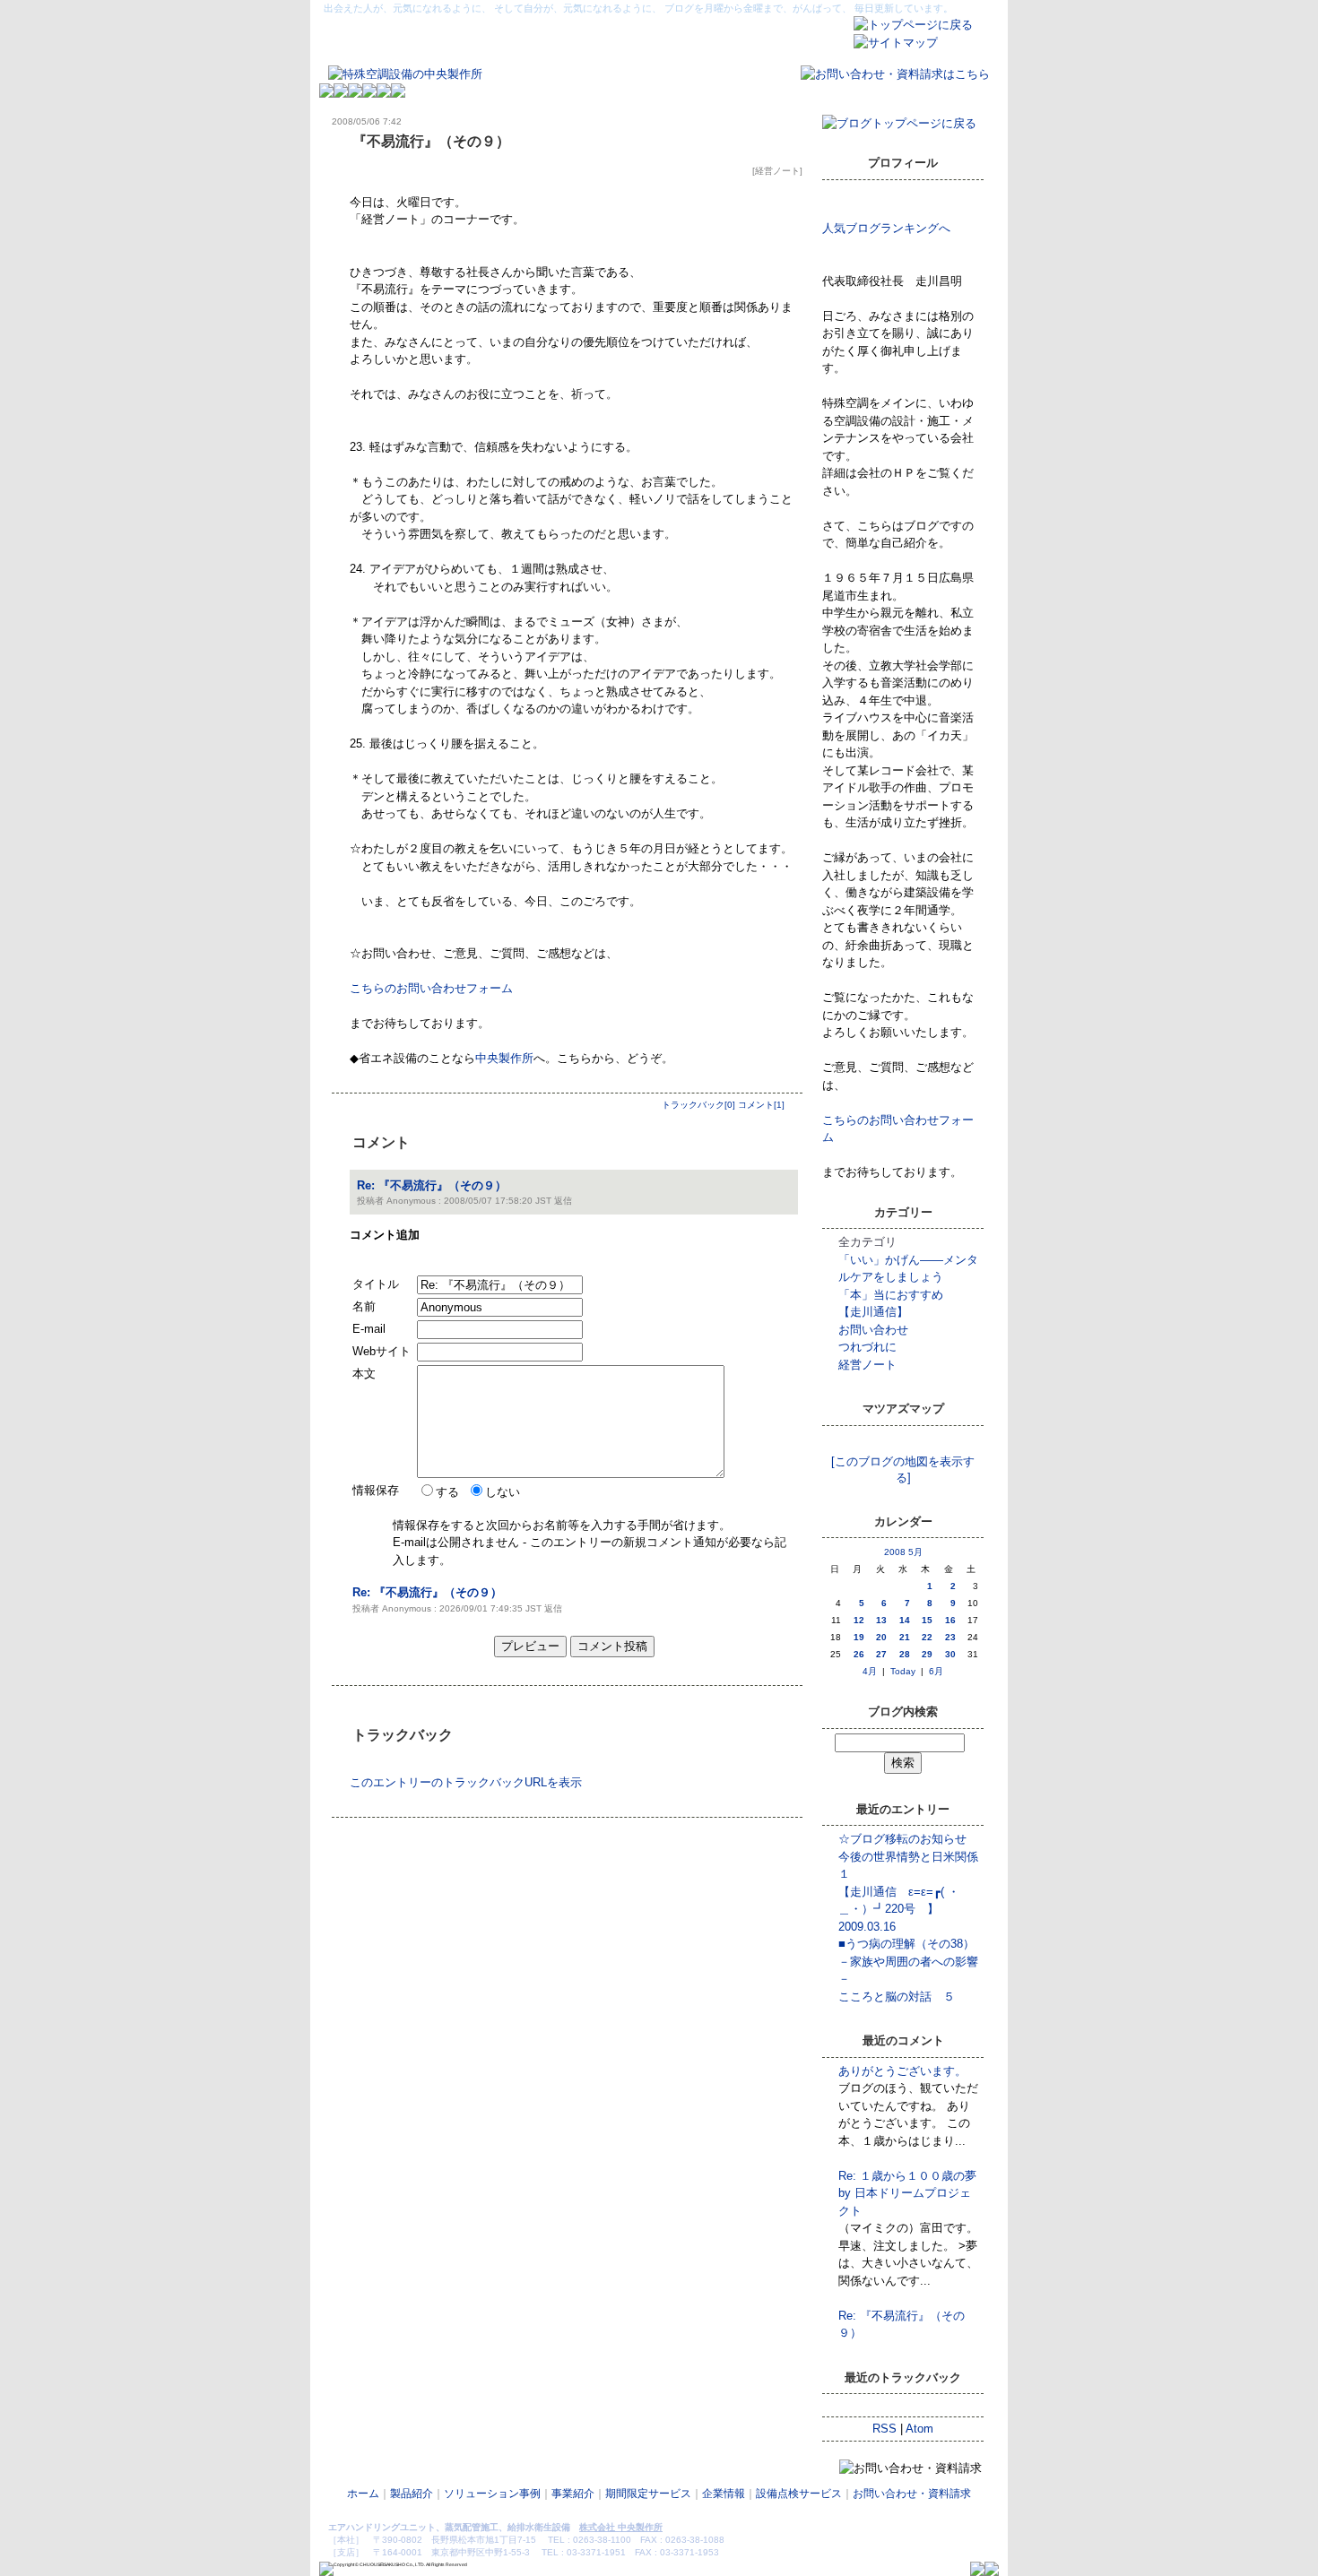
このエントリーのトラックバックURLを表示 (466, 1782)
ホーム (363, 2494)
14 (905, 1620)
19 (859, 1637)
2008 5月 (903, 1552)
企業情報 (724, 2494)
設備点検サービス (799, 2494)
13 (881, 1620)
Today (903, 1671)
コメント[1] (761, 1105)
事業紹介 (573, 2494)
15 (927, 1620)
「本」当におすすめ (891, 1295)
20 (881, 1637)
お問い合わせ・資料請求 (912, 2494)
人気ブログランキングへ (886, 228)
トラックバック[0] (698, 1105)
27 (881, 1654)
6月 (936, 1671)
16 (950, 1620)
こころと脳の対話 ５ (897, 1997)
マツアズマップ (903, 1442)
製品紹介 (412, 2494)
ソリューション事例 (492, 2494)
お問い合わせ (873, 1330)
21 (905, 1637)
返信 (563, 1201)
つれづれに (867, 1347)
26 (859, 1654)
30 (950, 1654)
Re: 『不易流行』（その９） (432, 1185)
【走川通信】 (873, 1312)
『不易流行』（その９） (431, 141)
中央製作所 (504, 1058)
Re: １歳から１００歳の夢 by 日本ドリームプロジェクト (913, 2193)
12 (859, 1620)
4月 (870, 1671)
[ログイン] (980, 2507)
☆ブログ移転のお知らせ (902, 1839)
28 (905, 1654)
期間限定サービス (648, 2494)
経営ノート (777, 171)
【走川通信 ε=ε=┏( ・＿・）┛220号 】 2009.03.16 (899, 1909)
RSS (884, 2429)
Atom (919, 2429)
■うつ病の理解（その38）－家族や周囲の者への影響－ (908, 1961)
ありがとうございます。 (902, 2071)
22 (927, 1637)
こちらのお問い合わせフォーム (431, 988)
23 (950, 1637)
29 (927, 1654)
